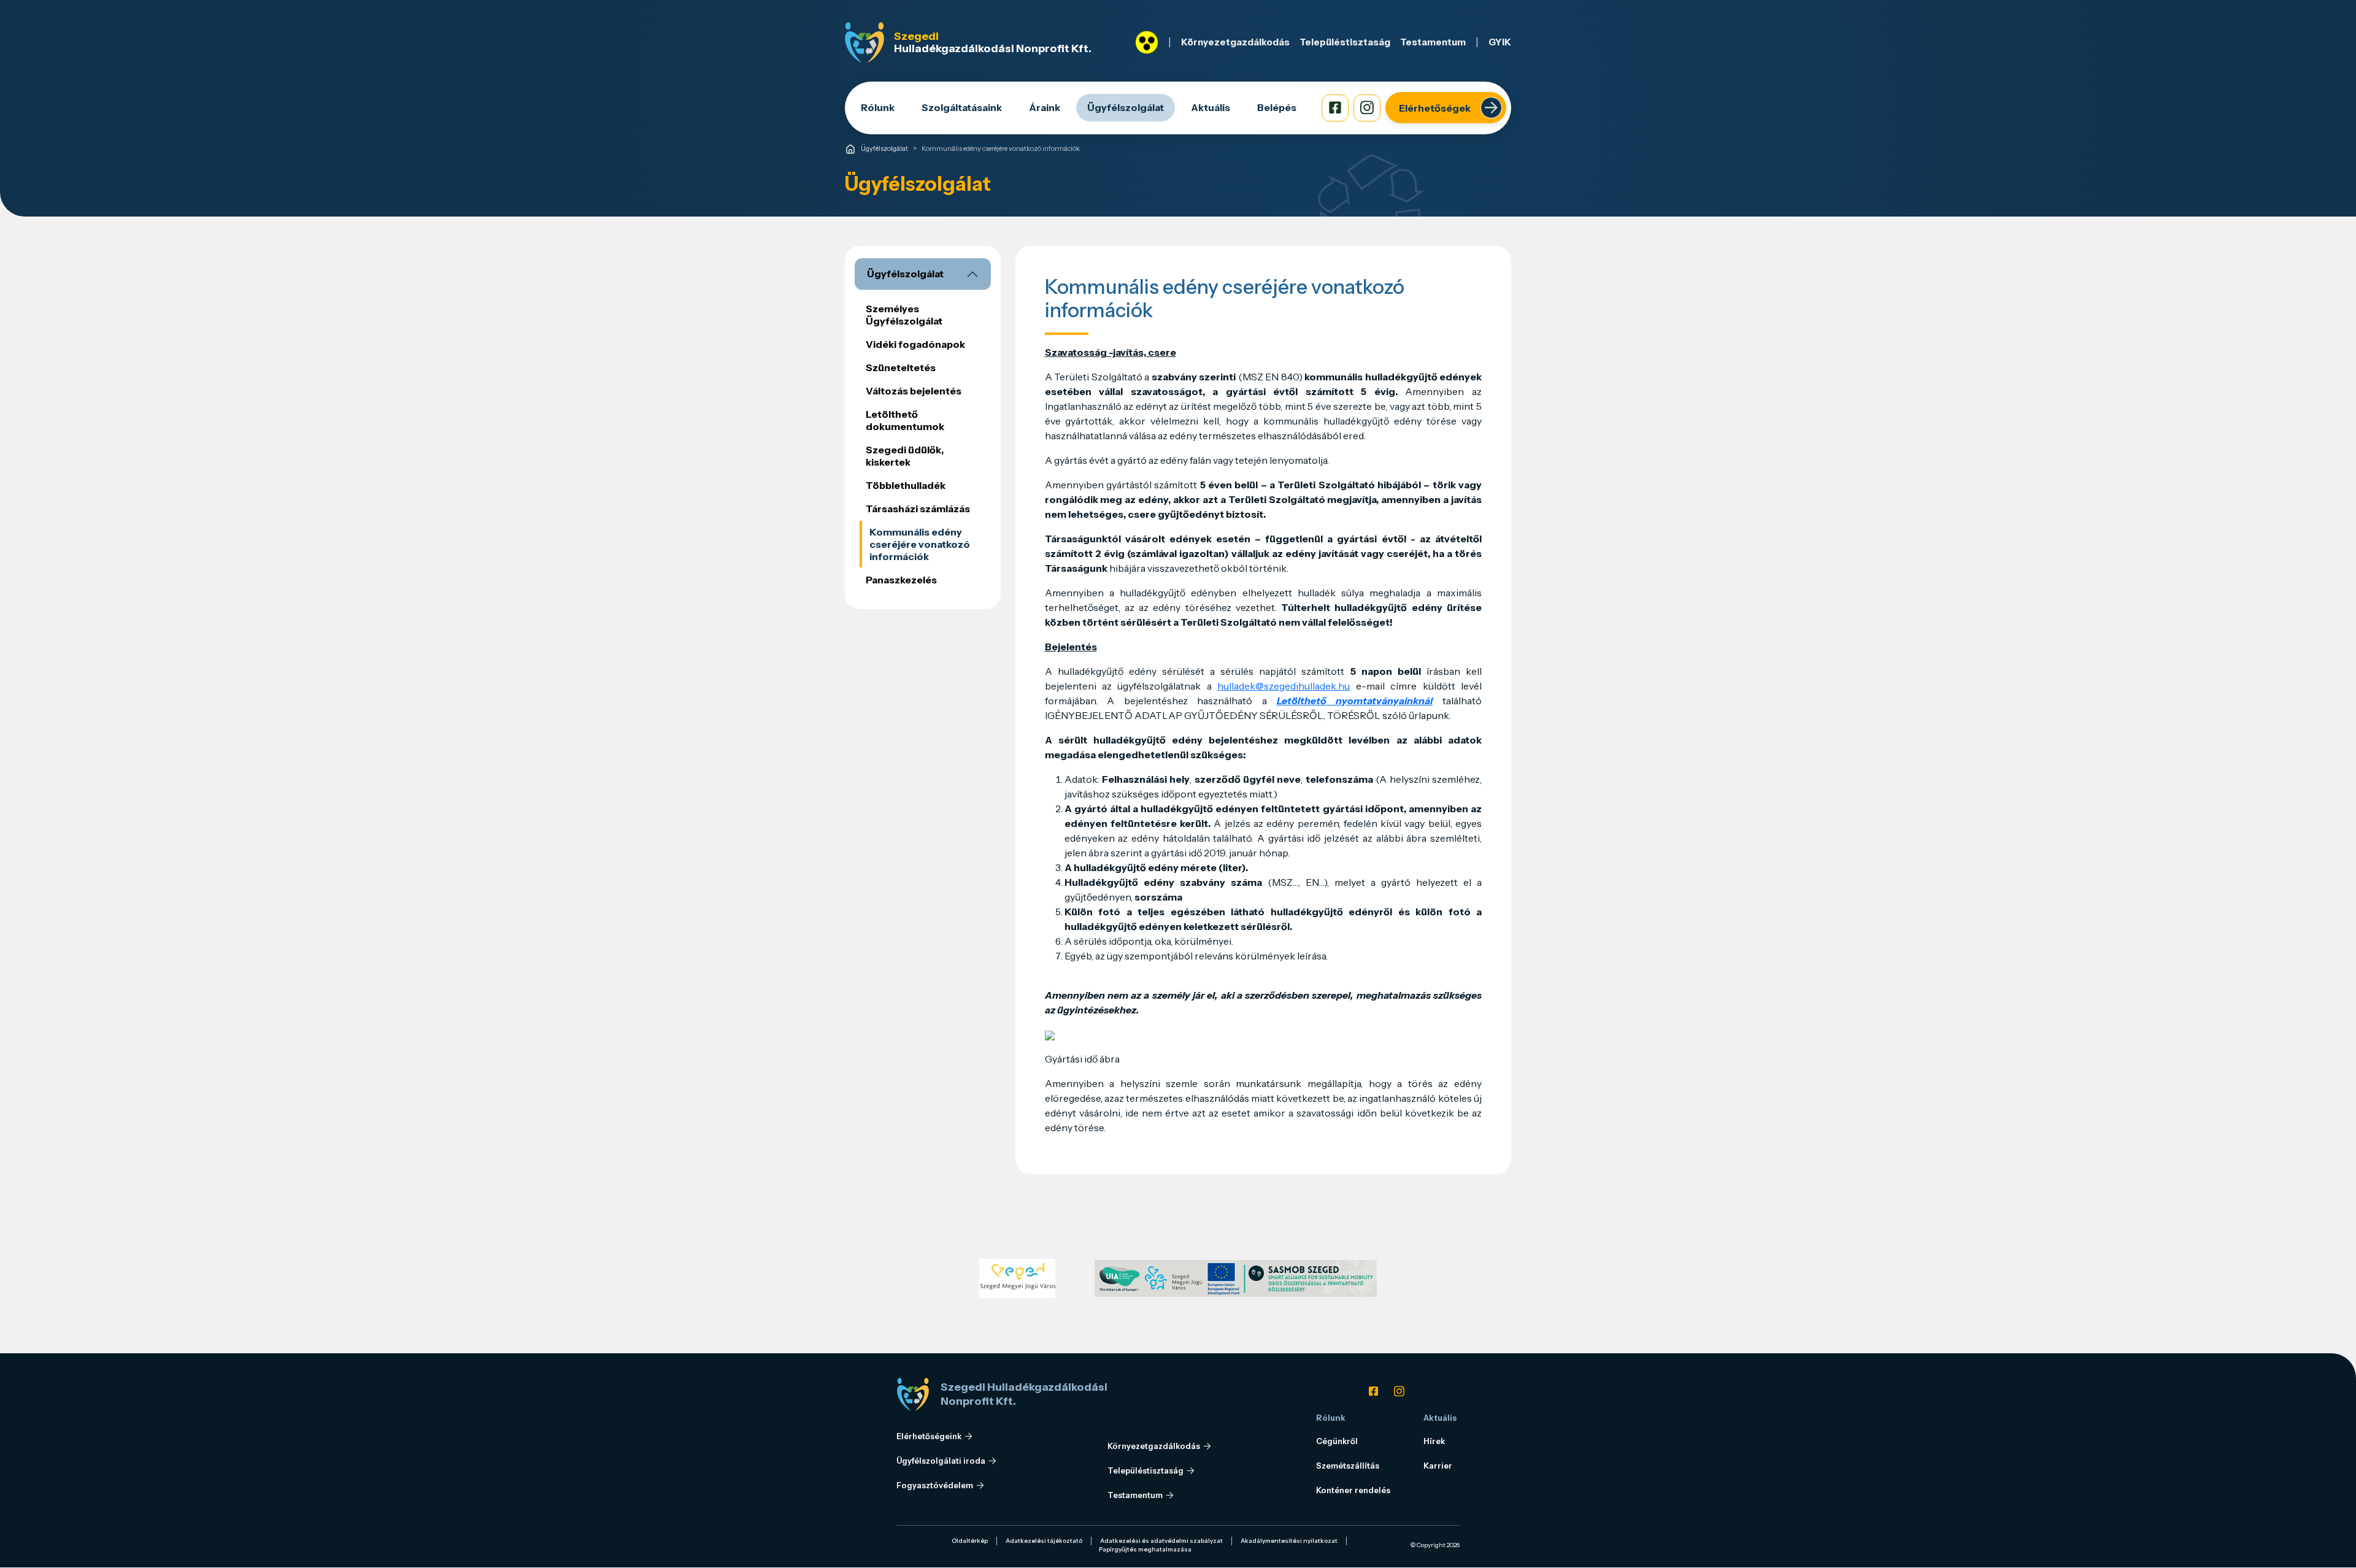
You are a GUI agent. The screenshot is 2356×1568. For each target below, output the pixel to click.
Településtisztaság (1345, 42)
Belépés (1277, 107)
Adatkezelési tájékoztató (1044, 1541)
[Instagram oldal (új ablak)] (1367, 108)
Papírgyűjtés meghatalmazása (1145, 1549)
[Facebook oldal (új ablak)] (1335, 108)
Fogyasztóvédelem (935, 1485)
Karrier (1438, 1466)
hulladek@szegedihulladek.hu (1284, 686)
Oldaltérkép (970, 1541)
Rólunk (878, 107)
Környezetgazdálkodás (1235, 42)
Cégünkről (1337, 1441)
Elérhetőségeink (929, 1436)
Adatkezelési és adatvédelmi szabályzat (1161, 1541)
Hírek (1434, 1441)
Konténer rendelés (1353, 1490)
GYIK (1500, 42)
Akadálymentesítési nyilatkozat (1289, 1541)
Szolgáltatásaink (962, 107)
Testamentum (1433, 42)
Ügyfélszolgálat (1126, 107)
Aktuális (1211, 107)
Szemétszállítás (1348, 1466)
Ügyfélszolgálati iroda (941, 1461)
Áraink (1045, 107)
